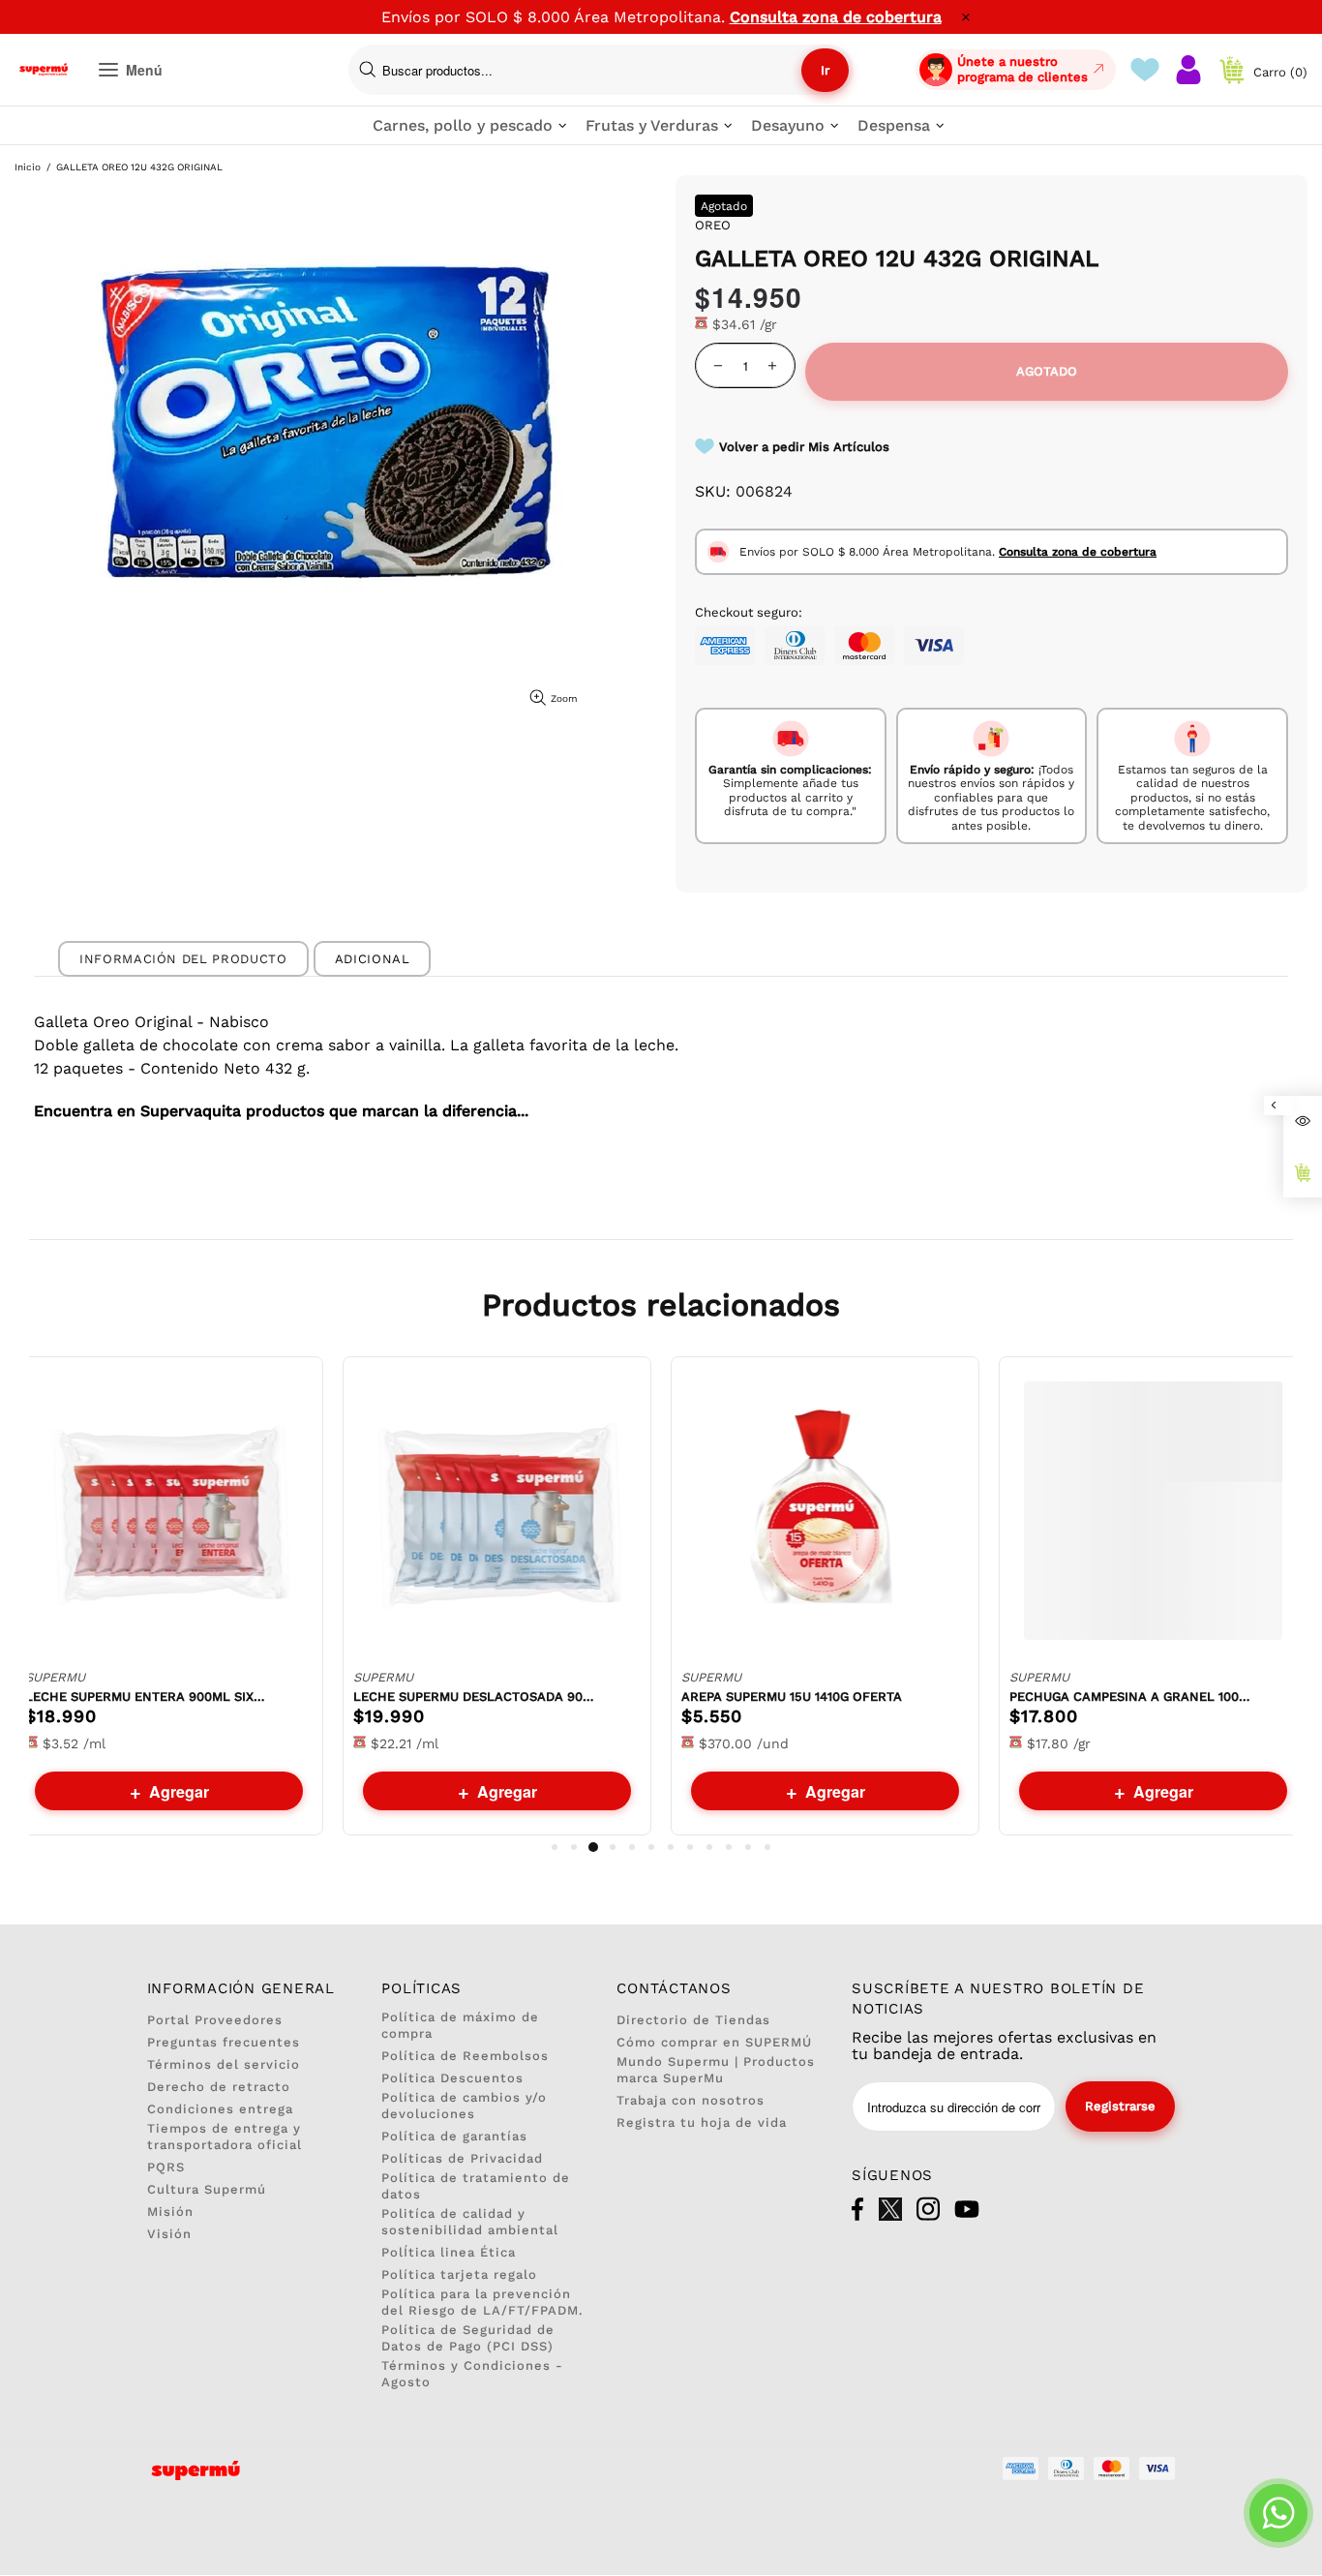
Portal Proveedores (215, 2020)
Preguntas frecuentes (224, 2042)
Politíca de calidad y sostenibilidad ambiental (470, 2222)
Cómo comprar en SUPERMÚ (714, 2042)
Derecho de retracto (219, 2087)
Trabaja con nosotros (691, 2100)
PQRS (166, 2167)
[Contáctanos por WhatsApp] (1278, 2513)
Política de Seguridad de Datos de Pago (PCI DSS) (468, 2338)
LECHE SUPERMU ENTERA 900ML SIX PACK (146, 1697)
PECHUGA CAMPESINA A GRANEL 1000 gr (1130, 1697)
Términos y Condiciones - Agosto (472, 2374)
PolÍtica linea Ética (449, 2252)
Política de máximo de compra (460, 2025)
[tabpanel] (169, 1596)
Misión (170, 2212)
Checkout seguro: (749, 612)
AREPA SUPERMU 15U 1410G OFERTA (792, 1697)
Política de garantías (454, 2136)
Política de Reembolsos (465, 2056)
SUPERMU (55, 1677)
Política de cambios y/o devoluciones (464, 2106)
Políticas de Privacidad (462, 2158)
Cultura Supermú (207, 2189)
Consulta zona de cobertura (836, 17)
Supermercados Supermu (44, 70)
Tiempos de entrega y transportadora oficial (225, 2137)
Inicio (28, 167)
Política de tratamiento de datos (476, 2186)
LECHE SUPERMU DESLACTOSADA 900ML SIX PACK (474, 1697)
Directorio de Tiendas (693, 2020)
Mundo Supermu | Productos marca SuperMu (716, 2070)
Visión (169, 2234)
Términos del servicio (224, 2064)
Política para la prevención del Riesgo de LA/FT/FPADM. (482, 2302)
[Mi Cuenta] (1188, 70)
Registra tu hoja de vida (702, 2122)
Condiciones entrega (220, 2109)
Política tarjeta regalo (459, 2274)
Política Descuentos (452, 2078)
